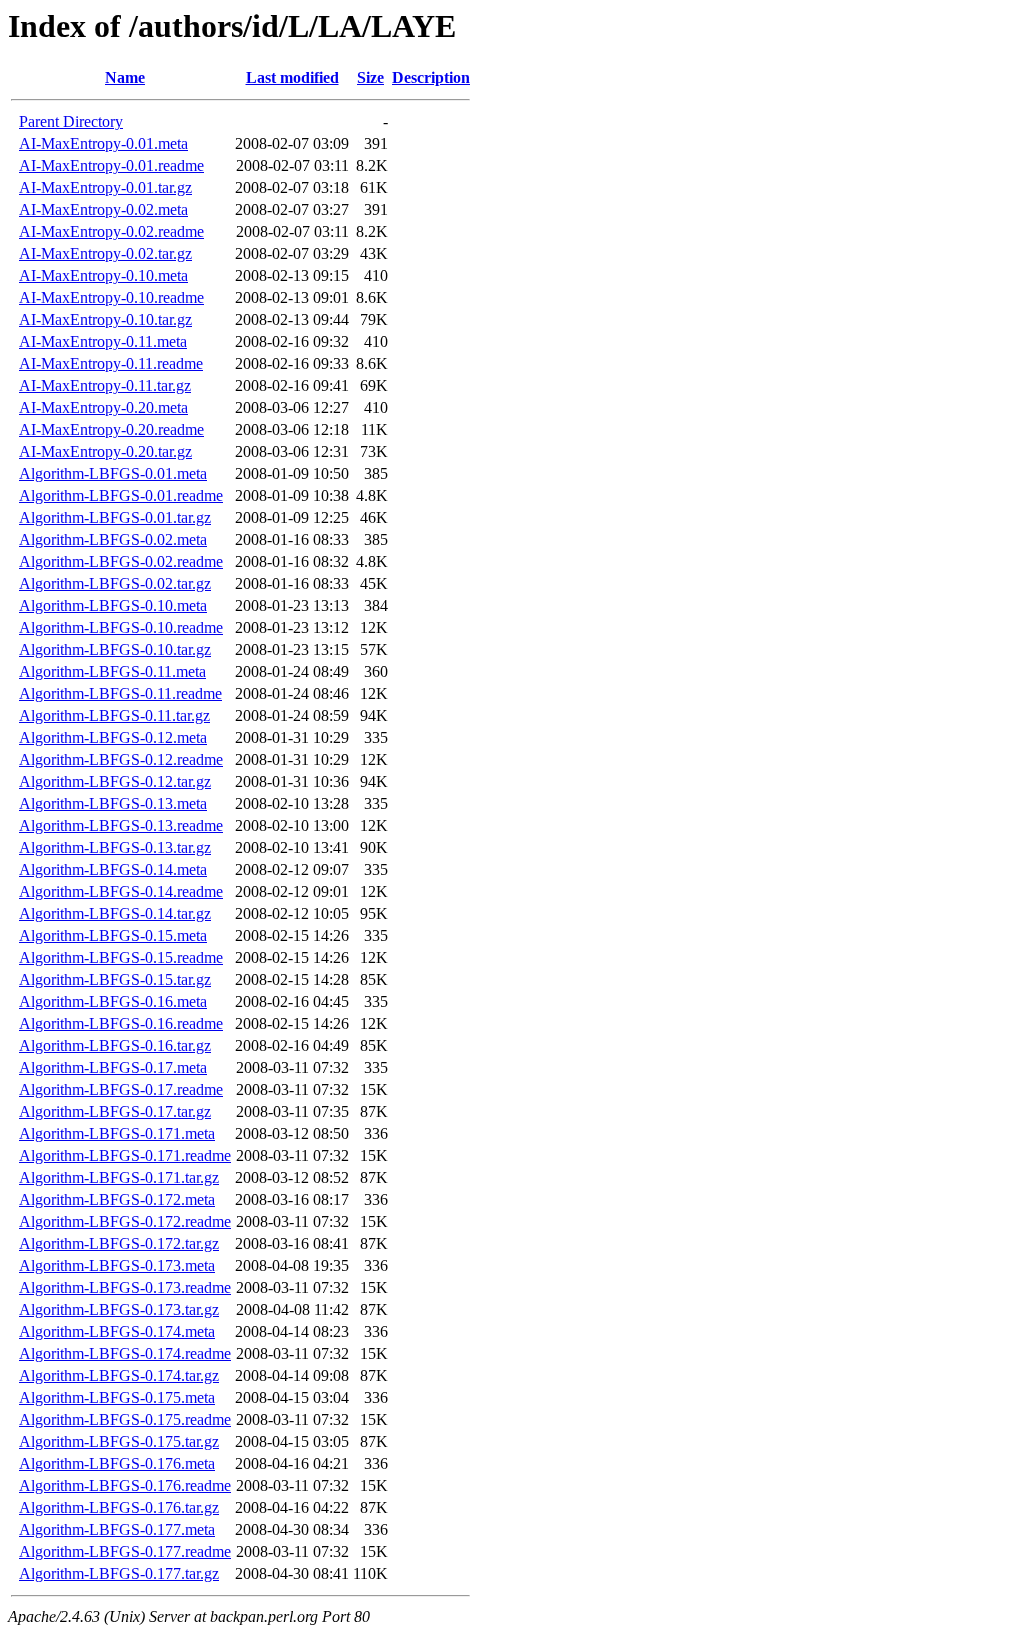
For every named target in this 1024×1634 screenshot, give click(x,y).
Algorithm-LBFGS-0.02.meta (113, 539)
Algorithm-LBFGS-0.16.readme (121, 1023)
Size (370, 77)
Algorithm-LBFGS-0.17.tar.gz (115, 1111)
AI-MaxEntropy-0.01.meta (103, 143)
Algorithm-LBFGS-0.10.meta (113, 605)
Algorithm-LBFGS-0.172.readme (125, 1221)
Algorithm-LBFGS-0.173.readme (125, 1287)
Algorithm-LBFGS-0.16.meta (113, 1001)
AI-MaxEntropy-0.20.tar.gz (105, 451)
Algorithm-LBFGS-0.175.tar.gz (119, 1441)
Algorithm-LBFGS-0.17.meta (113, 1067)
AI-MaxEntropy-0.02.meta (103, 209)
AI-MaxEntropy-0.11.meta (103, 341)
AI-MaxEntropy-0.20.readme (111, 429)
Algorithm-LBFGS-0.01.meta (113, 473)
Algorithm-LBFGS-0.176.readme (125, 1485)
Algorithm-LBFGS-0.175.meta (117, 1397)
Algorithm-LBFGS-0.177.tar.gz (119, 1573)
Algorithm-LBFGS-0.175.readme (125, 1419)
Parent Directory (71, 121)
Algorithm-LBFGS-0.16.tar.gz (115, 1045)
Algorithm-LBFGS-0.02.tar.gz (115, 583)
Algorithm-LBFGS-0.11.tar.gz (114, 715)
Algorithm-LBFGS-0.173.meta (117, 1265)
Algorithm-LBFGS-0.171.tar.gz (119, 1177)
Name (125, 77)
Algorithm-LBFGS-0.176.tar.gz (119, 1507)
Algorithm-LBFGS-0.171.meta (117, 1133)
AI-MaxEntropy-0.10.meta (103, 275)
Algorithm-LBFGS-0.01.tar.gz (115, 517)
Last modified (292, 77)
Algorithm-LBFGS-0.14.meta (113, 869)
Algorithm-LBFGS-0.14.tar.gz (115, 913)
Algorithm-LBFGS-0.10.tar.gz (115, 649)
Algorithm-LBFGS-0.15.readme (121, 957)
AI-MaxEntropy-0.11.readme (111, 363)
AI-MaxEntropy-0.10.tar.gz (105, 319)
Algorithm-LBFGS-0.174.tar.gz (119, 1375)
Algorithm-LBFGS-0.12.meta (113, 737)
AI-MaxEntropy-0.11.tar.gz (105, 385)
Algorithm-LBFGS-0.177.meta (117, 1529)
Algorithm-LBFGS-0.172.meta (117, 1199)
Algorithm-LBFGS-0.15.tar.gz (115, 979)
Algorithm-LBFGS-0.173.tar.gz (119, 1309)
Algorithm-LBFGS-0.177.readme (125, 1551)
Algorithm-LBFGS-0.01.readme (121, 495)
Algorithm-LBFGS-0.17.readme (121, 1089)
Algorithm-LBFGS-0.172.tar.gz (119, 1243)
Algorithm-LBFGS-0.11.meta (112, 671)
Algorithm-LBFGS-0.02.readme (121, 561)
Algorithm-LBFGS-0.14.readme (121, 891)
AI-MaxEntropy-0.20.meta (103, 407)
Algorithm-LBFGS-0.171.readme (125, 1155)
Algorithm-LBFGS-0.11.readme (120, 693)
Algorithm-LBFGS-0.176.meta (117, 1463)
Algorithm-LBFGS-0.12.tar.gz (115, 781)
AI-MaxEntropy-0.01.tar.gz (105, 187)
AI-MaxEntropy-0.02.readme (111, 231)
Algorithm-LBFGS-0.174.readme (125, 1353)
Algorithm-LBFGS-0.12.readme (121, 759)
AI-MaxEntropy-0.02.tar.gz (105, 253)
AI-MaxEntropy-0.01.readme (111, 165)
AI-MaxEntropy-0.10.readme (111, 297)
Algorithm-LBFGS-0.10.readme (121, 627)
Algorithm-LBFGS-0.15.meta (113, 935)
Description (431, 77)
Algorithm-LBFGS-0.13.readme (121, 825)
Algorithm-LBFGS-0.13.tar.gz (115, 847)
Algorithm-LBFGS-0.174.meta (117, 1331)
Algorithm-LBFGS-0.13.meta (113, 803)
